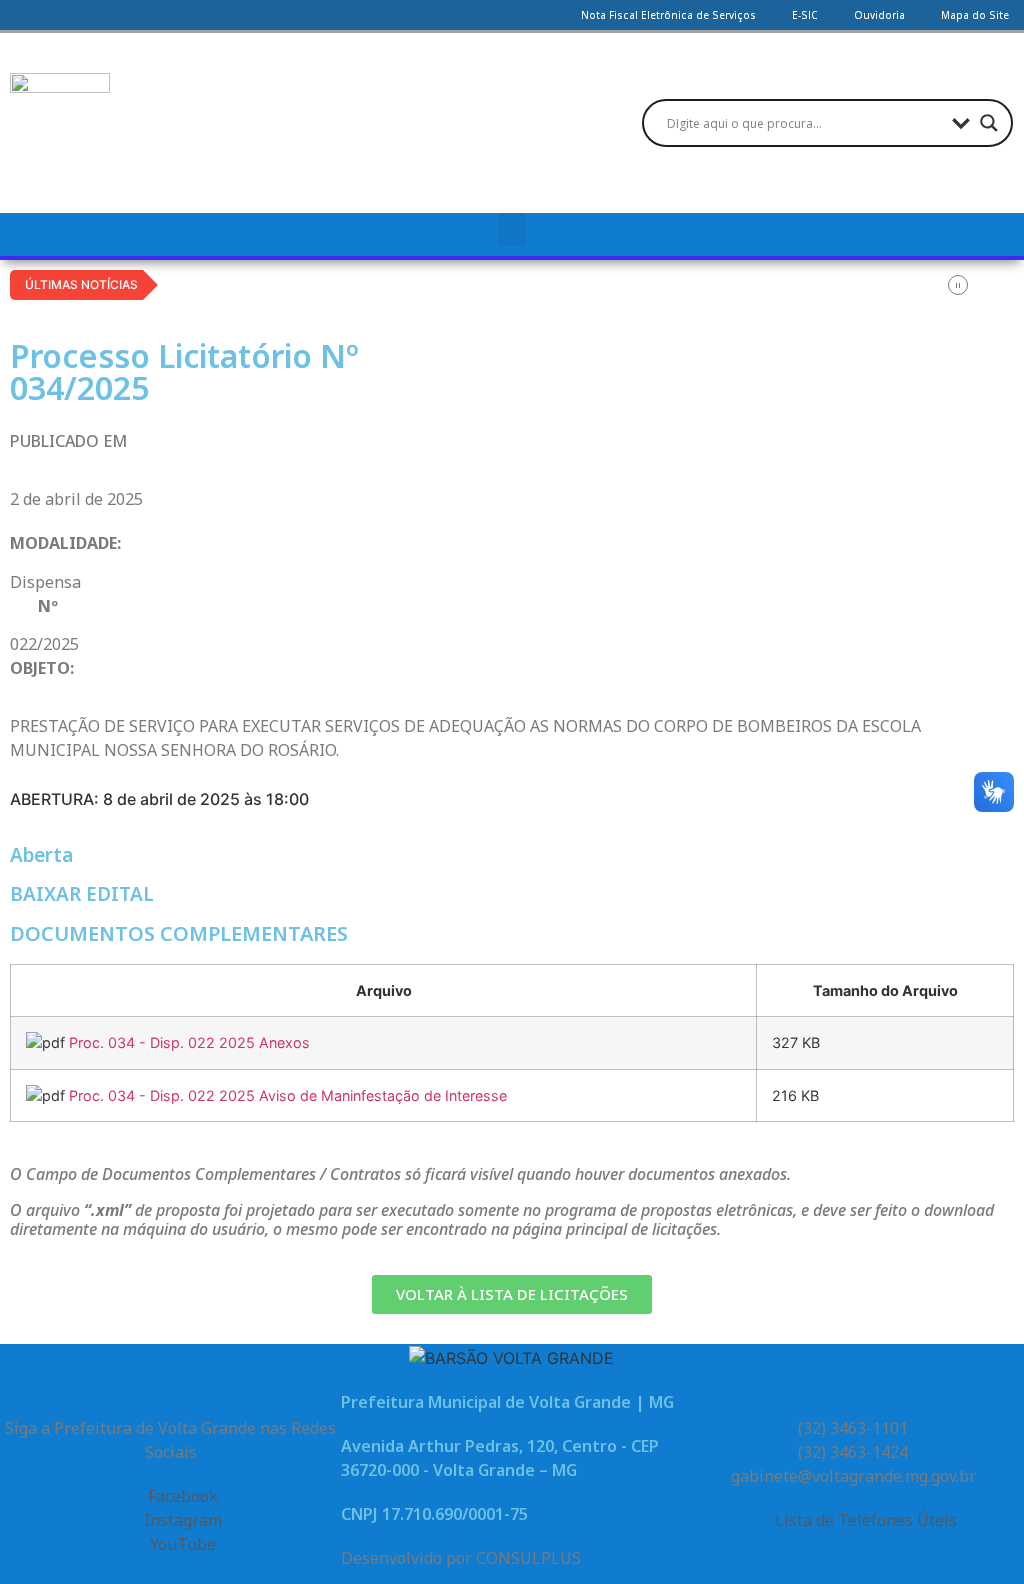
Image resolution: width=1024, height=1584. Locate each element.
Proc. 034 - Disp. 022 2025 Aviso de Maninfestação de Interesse (288, 1095)
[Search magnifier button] (989, 123)
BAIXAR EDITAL (82, 894)
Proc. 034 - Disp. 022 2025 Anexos (189, 1042)
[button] (512, 229)
